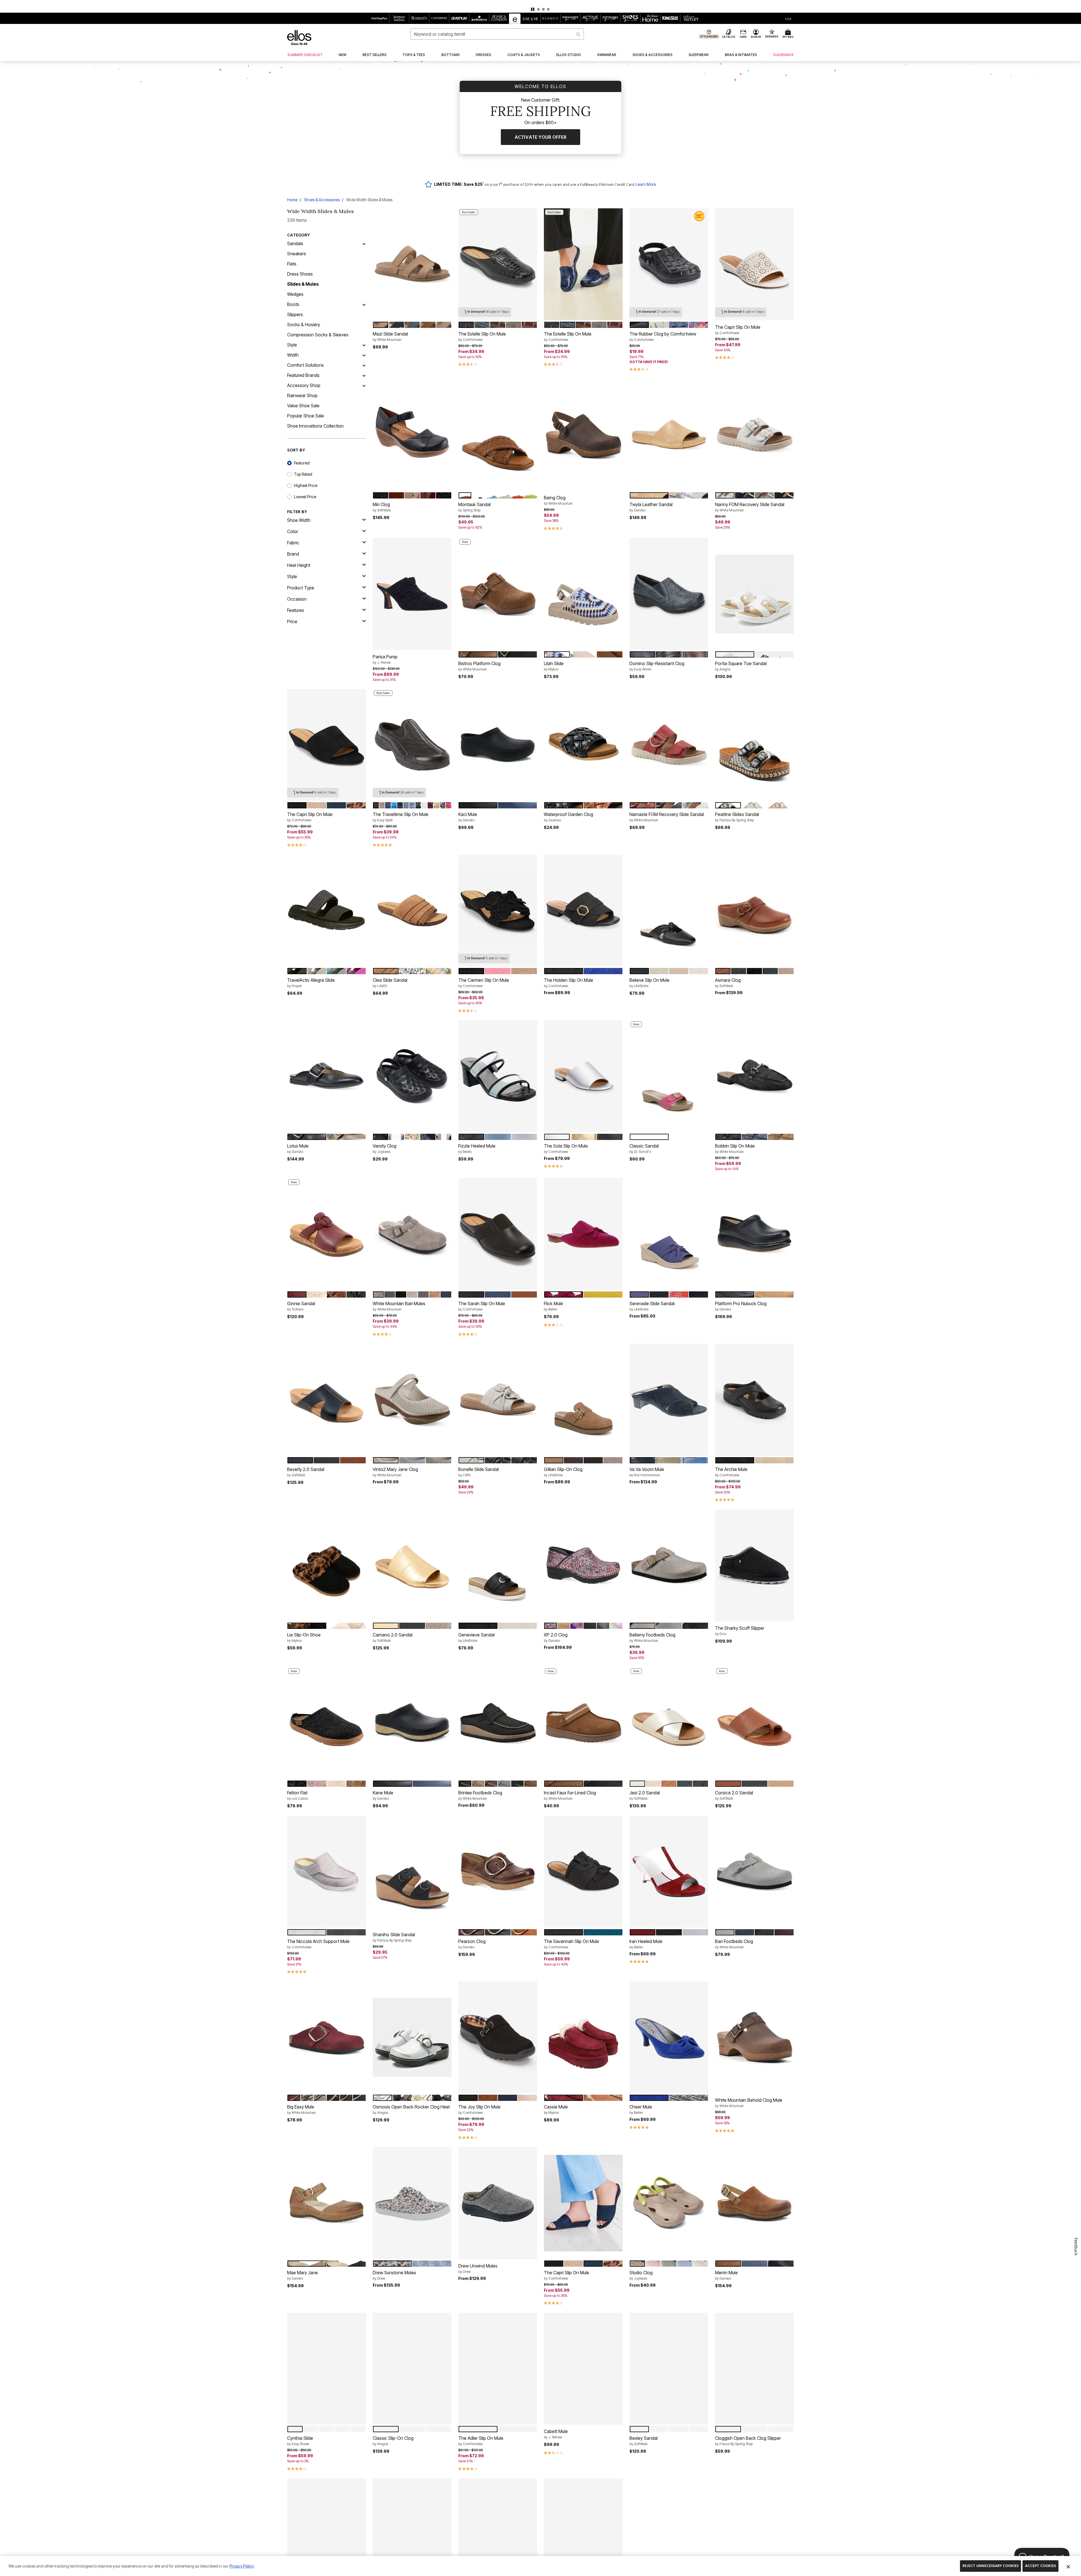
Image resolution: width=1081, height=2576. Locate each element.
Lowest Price (305, 497)
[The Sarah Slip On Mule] (498, 1234)
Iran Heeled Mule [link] (646, 1944)
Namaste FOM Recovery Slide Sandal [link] (667, 817)
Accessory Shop (304, 385)
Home (292, 200)
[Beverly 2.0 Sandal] (327, 1400)
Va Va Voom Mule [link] (647, 1472)
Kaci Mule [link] (468, 817)
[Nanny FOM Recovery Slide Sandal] (754, 435)
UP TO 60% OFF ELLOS (521, 4)
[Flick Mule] (583, 1234)
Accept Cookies (1040, 2566)
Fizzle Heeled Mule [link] (477, 1148)
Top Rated (303, 474)
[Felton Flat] (327, 1723)
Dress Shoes (300, 274)
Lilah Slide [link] (554, 666)
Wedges (295, 294)
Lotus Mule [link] (298, 1148)
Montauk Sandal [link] (474, 507)
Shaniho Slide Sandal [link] (394, 1937)
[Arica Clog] (583, 2534)
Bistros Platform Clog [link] (479, 666)
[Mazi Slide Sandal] (412, 264)
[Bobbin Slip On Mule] (754, 1076)
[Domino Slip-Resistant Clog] (669, 594)
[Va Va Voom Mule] (669, 1400)
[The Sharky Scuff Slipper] (754, 1566)
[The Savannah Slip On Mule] (583, 1872)
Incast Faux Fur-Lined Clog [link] (570, 1795)
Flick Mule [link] (553, 1306)
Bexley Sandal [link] (644, 2441)
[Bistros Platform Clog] (498, 594)
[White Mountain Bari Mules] (412, 1234)
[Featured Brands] (364, 375)
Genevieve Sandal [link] (476, 1637)
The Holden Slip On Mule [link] (569, 983)
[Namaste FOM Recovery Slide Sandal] (669, 745)
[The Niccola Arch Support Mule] (327, 1872)
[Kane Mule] (412, 1723)
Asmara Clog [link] (728, 983)
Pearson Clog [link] (472, 1944)
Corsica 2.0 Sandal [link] (734, 1795)
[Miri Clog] (412, 435)
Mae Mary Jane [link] (302, 2275)
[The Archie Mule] (754, 1400)
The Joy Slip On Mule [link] (479, 2109)
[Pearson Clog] (498, 1872)
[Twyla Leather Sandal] (669, 435)
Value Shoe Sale (303, 406)
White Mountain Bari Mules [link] (399, 1306)
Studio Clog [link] (641, 2275)
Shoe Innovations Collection (315, 426)
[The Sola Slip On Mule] (583, 1076)
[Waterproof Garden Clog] (583, 745)
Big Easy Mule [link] (301, 2109)
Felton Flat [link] (298, 1795)
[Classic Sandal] (669, 1076)
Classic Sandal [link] (644, 1148)
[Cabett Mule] (583, 2369)
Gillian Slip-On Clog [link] (563, 1472)
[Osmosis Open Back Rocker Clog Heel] (412, 2037)
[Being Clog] (583, 435)
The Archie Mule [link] (731, 1472)
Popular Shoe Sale (306, 416)
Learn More (646, 184)
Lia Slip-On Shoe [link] (304, 1637)
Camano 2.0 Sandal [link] (393, 1637)
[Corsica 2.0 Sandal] (754, 1723)
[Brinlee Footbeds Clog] (498, 1723)
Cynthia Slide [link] (300, 2441)
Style (292, 345)
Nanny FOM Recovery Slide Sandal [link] (750, 507)
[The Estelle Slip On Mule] (498, 264)
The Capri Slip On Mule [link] (738, 330)
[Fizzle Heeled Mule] (498, 1076)
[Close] (1068, 2566)
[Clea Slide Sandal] (412, 911)
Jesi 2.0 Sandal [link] (645, 1795)
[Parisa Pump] (412, 594)
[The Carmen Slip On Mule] (498, 911)
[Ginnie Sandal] (327, 1234)
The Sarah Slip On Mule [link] (482, 1306)
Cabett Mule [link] (556, 2434)
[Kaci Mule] (498, 745)
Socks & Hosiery (304, 325)
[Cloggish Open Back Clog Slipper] (754, 2369)
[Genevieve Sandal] (498, 1566)
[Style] (364, 345)
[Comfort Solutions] (364, 365)
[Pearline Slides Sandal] (754, 745)
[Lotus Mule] (327, 1076)
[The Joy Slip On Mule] (498, 2038)
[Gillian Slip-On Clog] (583, 1400)
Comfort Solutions (305, 365)
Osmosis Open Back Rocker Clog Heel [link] (411, 2109)
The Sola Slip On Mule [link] (566, 1148)
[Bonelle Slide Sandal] (498, 1400)
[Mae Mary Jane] (327, 2203)
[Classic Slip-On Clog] (412, 2369)
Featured (302, 463)
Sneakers (297, 254)
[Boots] (364, 304)
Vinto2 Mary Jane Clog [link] (395, 1472)
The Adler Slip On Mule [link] (481, 2441)
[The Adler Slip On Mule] (498, 2369)
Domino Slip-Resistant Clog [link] (657, 666)
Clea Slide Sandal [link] (390, 983)
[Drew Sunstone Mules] (412, 2203)
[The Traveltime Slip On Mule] (412, 745)
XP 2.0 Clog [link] (556, 1637)
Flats (292, 264)
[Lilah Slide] (583, 594)
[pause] (533, 9)
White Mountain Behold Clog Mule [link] (749, 2103)
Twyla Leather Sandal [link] (651, 507)
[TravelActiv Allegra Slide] (327, 911)
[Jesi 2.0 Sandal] (669, 1723)
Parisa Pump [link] (385, 659)
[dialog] (788, 18)
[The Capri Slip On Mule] (754, 264)
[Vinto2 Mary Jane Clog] (412, 1400)
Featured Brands (303, 375)
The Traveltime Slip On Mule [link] (401, 817)
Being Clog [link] (558, 500)
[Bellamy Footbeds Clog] (669, 1566)
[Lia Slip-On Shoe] (327, 1566)
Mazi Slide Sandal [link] (390, 336)
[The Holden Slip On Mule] (583, 911)
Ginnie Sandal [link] (301, 1306)
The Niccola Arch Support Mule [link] (318, 1944)
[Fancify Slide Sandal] (669, 2534)
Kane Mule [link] (383, 1795)
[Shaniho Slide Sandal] (412, 1872)
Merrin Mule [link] (726, 2275)
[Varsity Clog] (412, 1076)
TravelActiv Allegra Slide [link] (311, 983)
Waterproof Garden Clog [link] (569, 817)
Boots (293, 304)
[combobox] (497, 34)
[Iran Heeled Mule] (669, 1872)
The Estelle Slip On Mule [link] (482, 336)
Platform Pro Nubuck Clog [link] (741, 1306)
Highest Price (306, 485)
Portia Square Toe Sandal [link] (741, 666)
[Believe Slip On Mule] (669, 911)
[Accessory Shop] (364, 385)
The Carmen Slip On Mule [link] (484, 983)
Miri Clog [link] (382, 507)
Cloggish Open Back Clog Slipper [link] (748, 2441)
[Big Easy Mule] (327, 2038)
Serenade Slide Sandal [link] (652, 1306)
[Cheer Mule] (669, 2038)
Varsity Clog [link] (385, 1148)
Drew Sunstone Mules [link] (394, 2275)
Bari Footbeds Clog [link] (734, 1944)
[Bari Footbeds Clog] (754, 1872)
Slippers (295, 314)
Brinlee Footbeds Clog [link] (480, 1795)
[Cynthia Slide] (327, 2369)
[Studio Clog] (669, 2203)
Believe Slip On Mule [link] (649, 983)
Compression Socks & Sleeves (318, 335)
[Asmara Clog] (754, 911)
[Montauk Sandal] (498, 435)
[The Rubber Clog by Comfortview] (669, 264)
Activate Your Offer (540, 137)
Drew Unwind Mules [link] (478, 2268)
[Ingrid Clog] (412, 2534)
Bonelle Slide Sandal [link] (479, 1472)
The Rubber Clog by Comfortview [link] (663, 336)
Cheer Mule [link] (641, 2109)
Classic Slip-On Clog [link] (393, 2441)
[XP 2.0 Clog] (583, 1566)
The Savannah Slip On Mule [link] (571, 1944)
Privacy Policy (241, 2566)
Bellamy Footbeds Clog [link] (652, 1637)
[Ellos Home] (299, 38)
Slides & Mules (303, 284)
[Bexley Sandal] (669, 2369)
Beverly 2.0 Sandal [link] (306, 1472)
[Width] (364, 355)
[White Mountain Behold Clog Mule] (754, 2038)
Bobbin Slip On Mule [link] (735, 1148)
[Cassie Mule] (583, 2037)
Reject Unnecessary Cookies (990, 2566)
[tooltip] (379, 18)
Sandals (295, 243)
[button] (540, 6)
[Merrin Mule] (754, 2203)
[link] (305, 55)
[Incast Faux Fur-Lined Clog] (583, 1723)
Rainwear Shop (302, 395)
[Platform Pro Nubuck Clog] (754, 1234)
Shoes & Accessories (322, 200)
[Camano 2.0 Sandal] (412, 1566)
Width (293, 355)
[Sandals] (364, 243)
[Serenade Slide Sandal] (669, 1234)
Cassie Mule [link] (556, 2109)
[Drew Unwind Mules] (498, 2203)
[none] (412, 264)
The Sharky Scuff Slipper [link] (740, 1631)
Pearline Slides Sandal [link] (737, 817)
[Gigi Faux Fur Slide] (754, 2534)
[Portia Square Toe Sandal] (754, 594)
